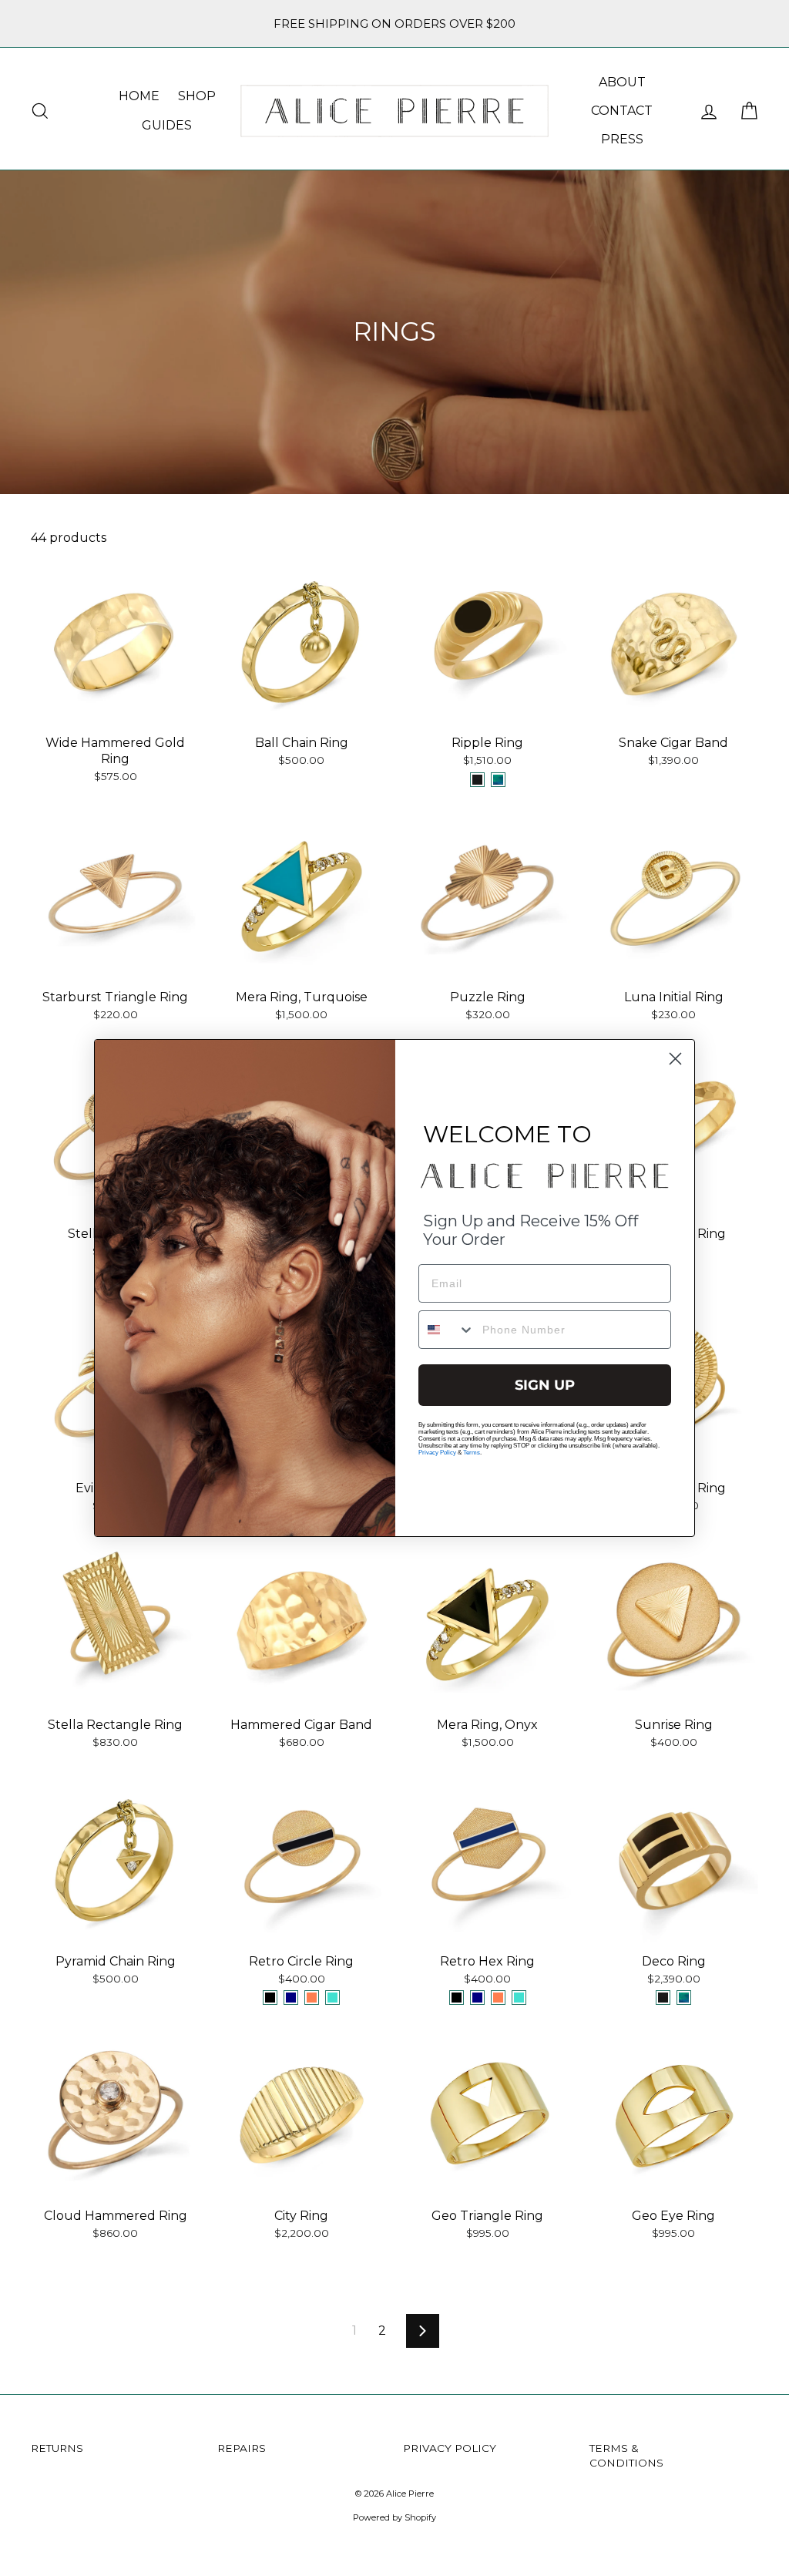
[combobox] (447, 1330)
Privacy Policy (437, 1453)
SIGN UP (545, 1385)
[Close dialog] (675, 1059)
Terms (472, 1453)
